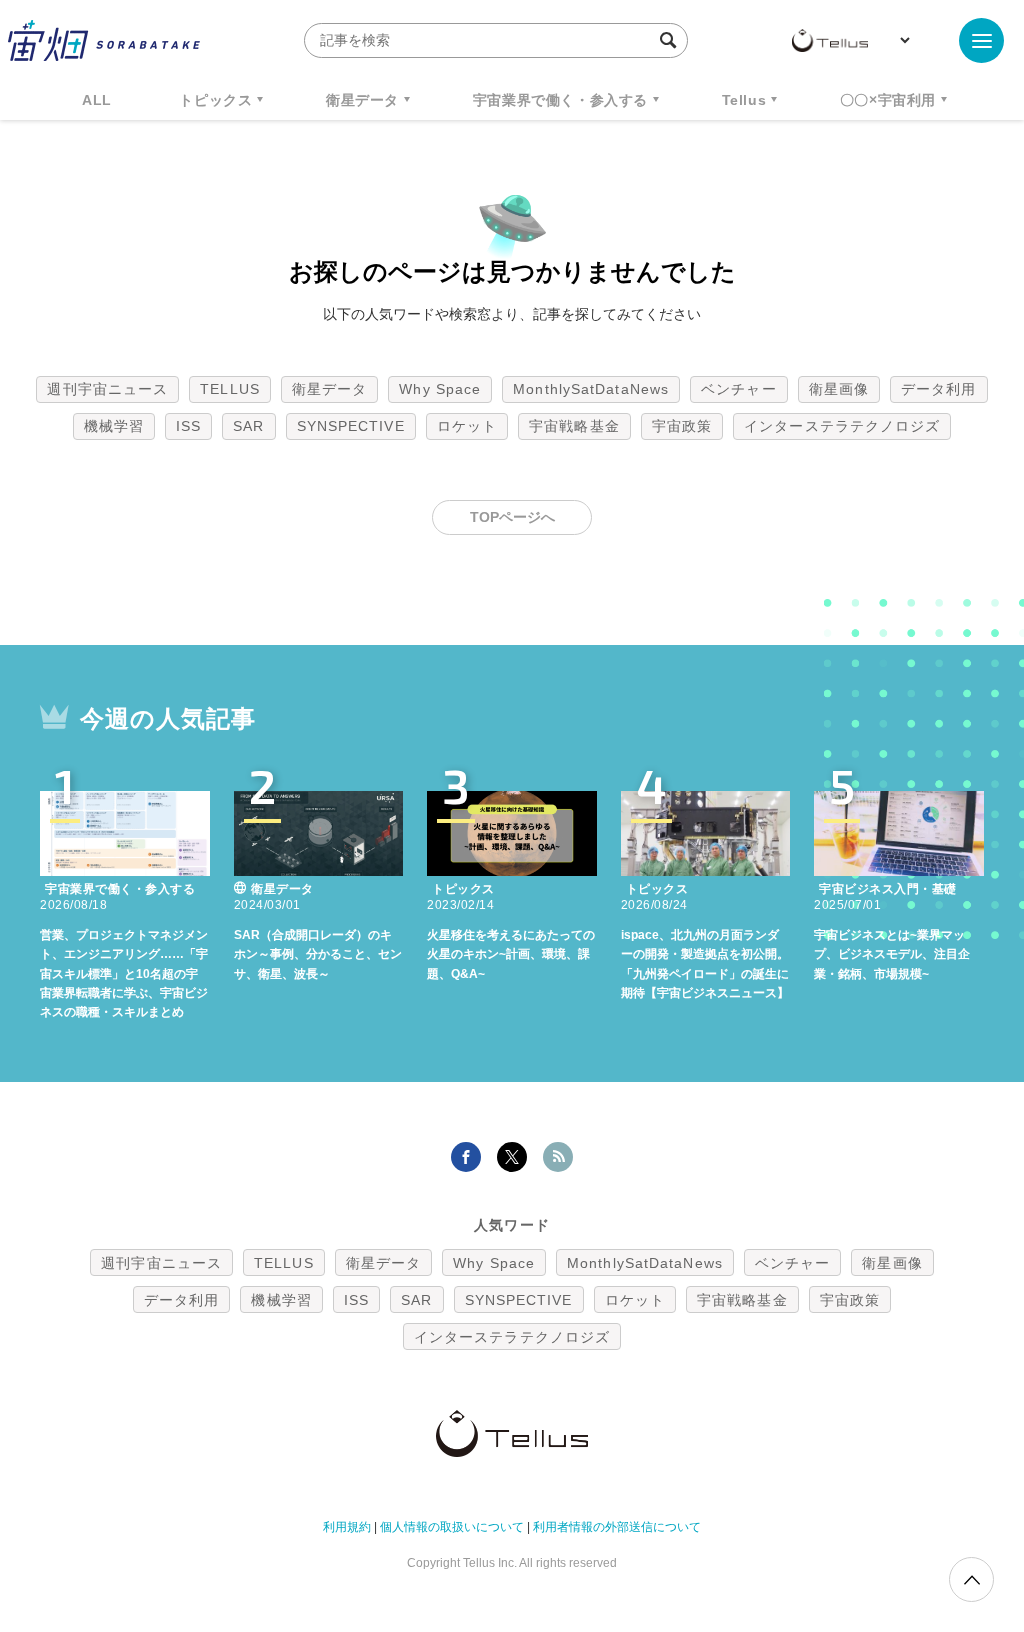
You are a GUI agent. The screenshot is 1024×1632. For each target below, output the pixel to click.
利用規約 (347, 1527)
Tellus (744, 100)
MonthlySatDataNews (591, 389)
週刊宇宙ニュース (107, 389)
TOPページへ (512, 517)
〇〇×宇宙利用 (888, 100)
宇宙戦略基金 (574, 426)
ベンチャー (739, 389)
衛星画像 (839, 389)
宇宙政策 (682, 426)
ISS (188, 426)
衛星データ (362, 100)
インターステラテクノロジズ (842, 426)
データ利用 (939, 389)
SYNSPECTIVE (351, 426)
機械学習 (114, 426)
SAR (248, 426)
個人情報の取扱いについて (452, 1527)
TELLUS (230, 389)
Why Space (440, 389)
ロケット (467, 426)
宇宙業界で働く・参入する (560, 100)
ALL (97, 100)
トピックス (215, 100)
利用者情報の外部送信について (617, 1527)
